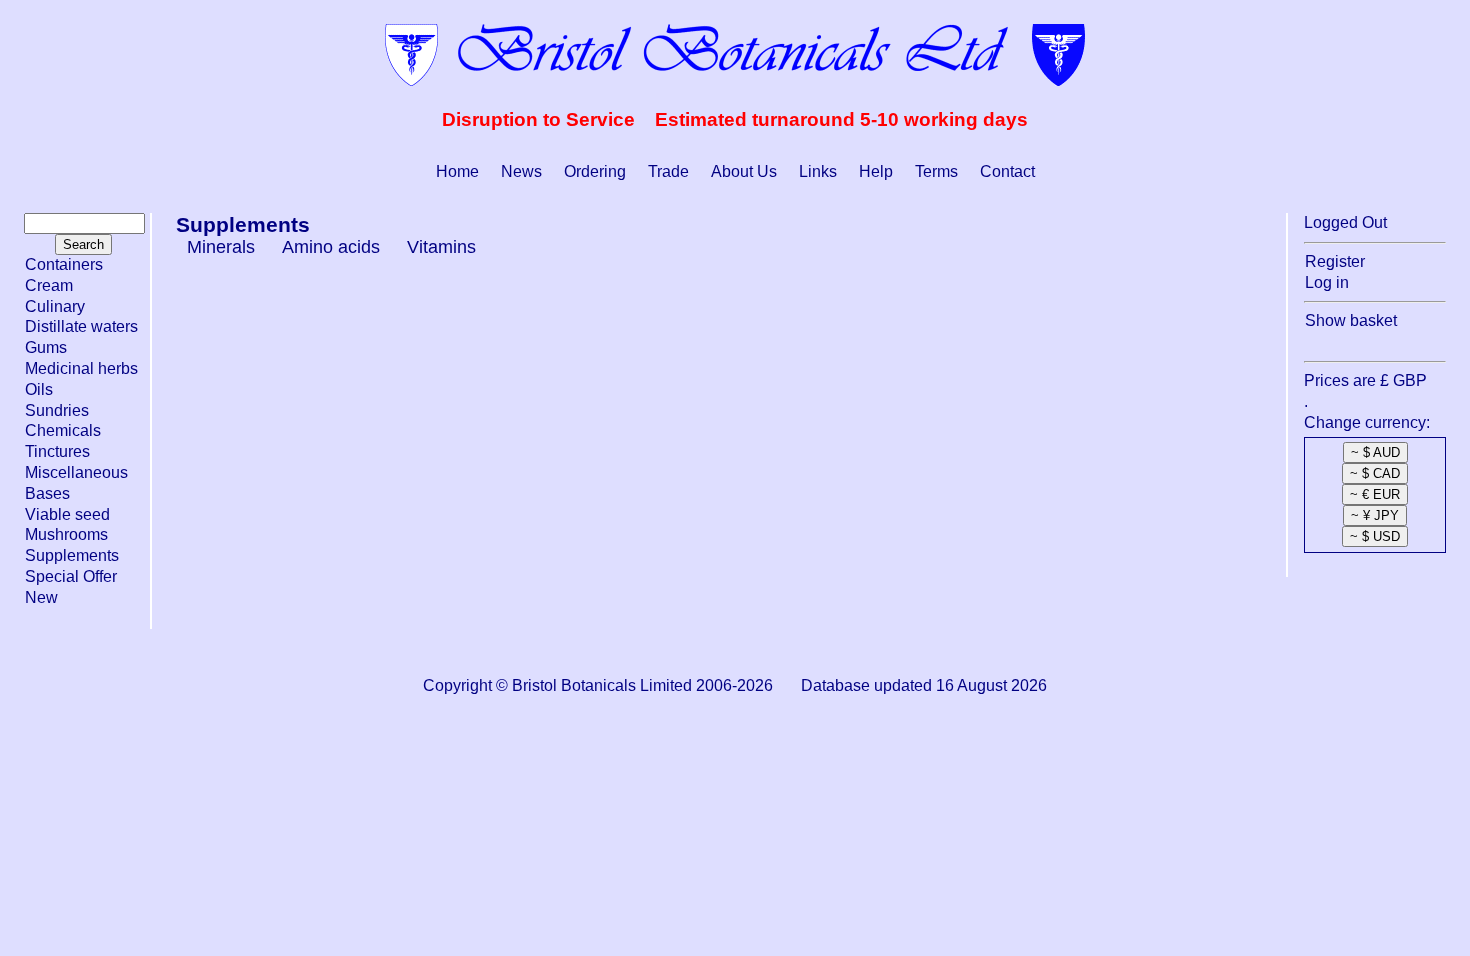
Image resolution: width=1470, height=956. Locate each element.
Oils (39, 389)
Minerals (221, 247)
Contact (1007, 171)
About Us (744, 171)
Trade (668, 171)
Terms (936, 171)
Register (1335, 261)
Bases (47, 493)
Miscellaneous (76, 472)
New (41, 597)
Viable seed (67, 514)
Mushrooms (66, 534)
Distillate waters (81, 326)
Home (457, 171)
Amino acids (331, 247)
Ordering (595, 171)
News (521, 171)
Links (818, 171)
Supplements (72, 555)
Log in (1327, 282)
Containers (64, 264)
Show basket (1351, 320)
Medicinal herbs (81, 368)
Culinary (55, 306)
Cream (49, 285)
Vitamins (441, 247)
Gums (46, 347)
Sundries (57, 410)
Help (876, 171)
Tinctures (57, 451)
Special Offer (71, 576)
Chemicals (63, 430)
